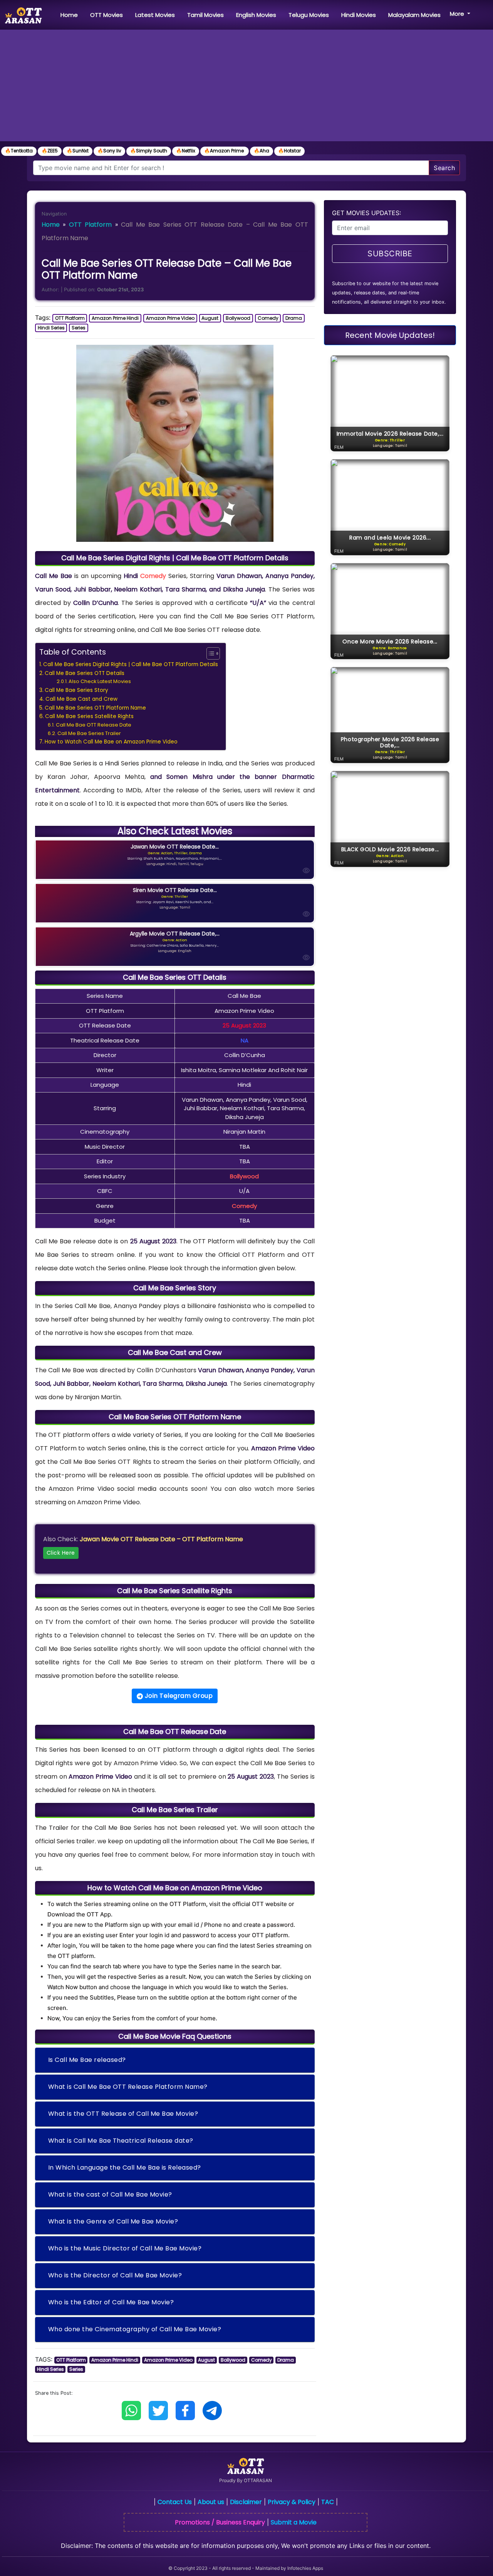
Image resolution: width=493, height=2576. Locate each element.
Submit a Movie (294, 2522)
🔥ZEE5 (50, 151)
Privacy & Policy (292, 2502)
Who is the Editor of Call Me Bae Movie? (111, 2302)
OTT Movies (106, 15)
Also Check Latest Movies (100, 681)
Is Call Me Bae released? (87, 2060)
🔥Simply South (149, 151)
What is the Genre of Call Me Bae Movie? (113, 2221)
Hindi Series (51, 328)
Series (79, 328)
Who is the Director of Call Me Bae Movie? (115, 2275)
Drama (294, 318)
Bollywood (238, 318)
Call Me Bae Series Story (76, 690)
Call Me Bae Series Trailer (89, 733)
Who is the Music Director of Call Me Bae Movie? (125, 2248)
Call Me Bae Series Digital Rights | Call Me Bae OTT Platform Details (131, 664)
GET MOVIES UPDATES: (366, 213)
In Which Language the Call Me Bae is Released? (125, 2168)
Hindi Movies (359, 15)
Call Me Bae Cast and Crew (81, 699)
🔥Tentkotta (19, 151)
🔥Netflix (186, 151)
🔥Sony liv (109, 151)
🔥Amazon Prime (225, 151)
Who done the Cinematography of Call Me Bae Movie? (135, 2329)
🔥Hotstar (289, 151)
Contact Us (175, 2502)
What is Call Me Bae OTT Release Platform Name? (128, 2087)
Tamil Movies (205, 15)
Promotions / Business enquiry (220, 2522)
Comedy (268, 318)
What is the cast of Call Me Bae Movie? (110, 2194)
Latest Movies (155, 15)
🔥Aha (262, 151)
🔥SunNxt (78, 151)
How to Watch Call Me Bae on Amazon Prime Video (111, 742)
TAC (328, 2502)
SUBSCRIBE (390, 254)
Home (71, 15)
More (458, 14)
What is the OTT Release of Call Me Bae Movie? (123, 2114)
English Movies (256, 15)
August (210, 318)
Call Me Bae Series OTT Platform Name (95, 708)
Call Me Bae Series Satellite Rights (89, 716)
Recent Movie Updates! (390, 335)
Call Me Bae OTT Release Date (94, 725)
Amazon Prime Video (170, 318)
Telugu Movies (309, 15)
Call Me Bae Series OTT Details (85, 673)
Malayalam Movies (414, 15)
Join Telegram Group (178, 1696)
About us (211, 2502)
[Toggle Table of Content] (209, 653)
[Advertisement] (246, 87)
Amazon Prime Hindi (115, 318)
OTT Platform (90, 225)
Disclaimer (246, 2502)
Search (444, 168)
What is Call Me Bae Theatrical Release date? (121, 2141)
